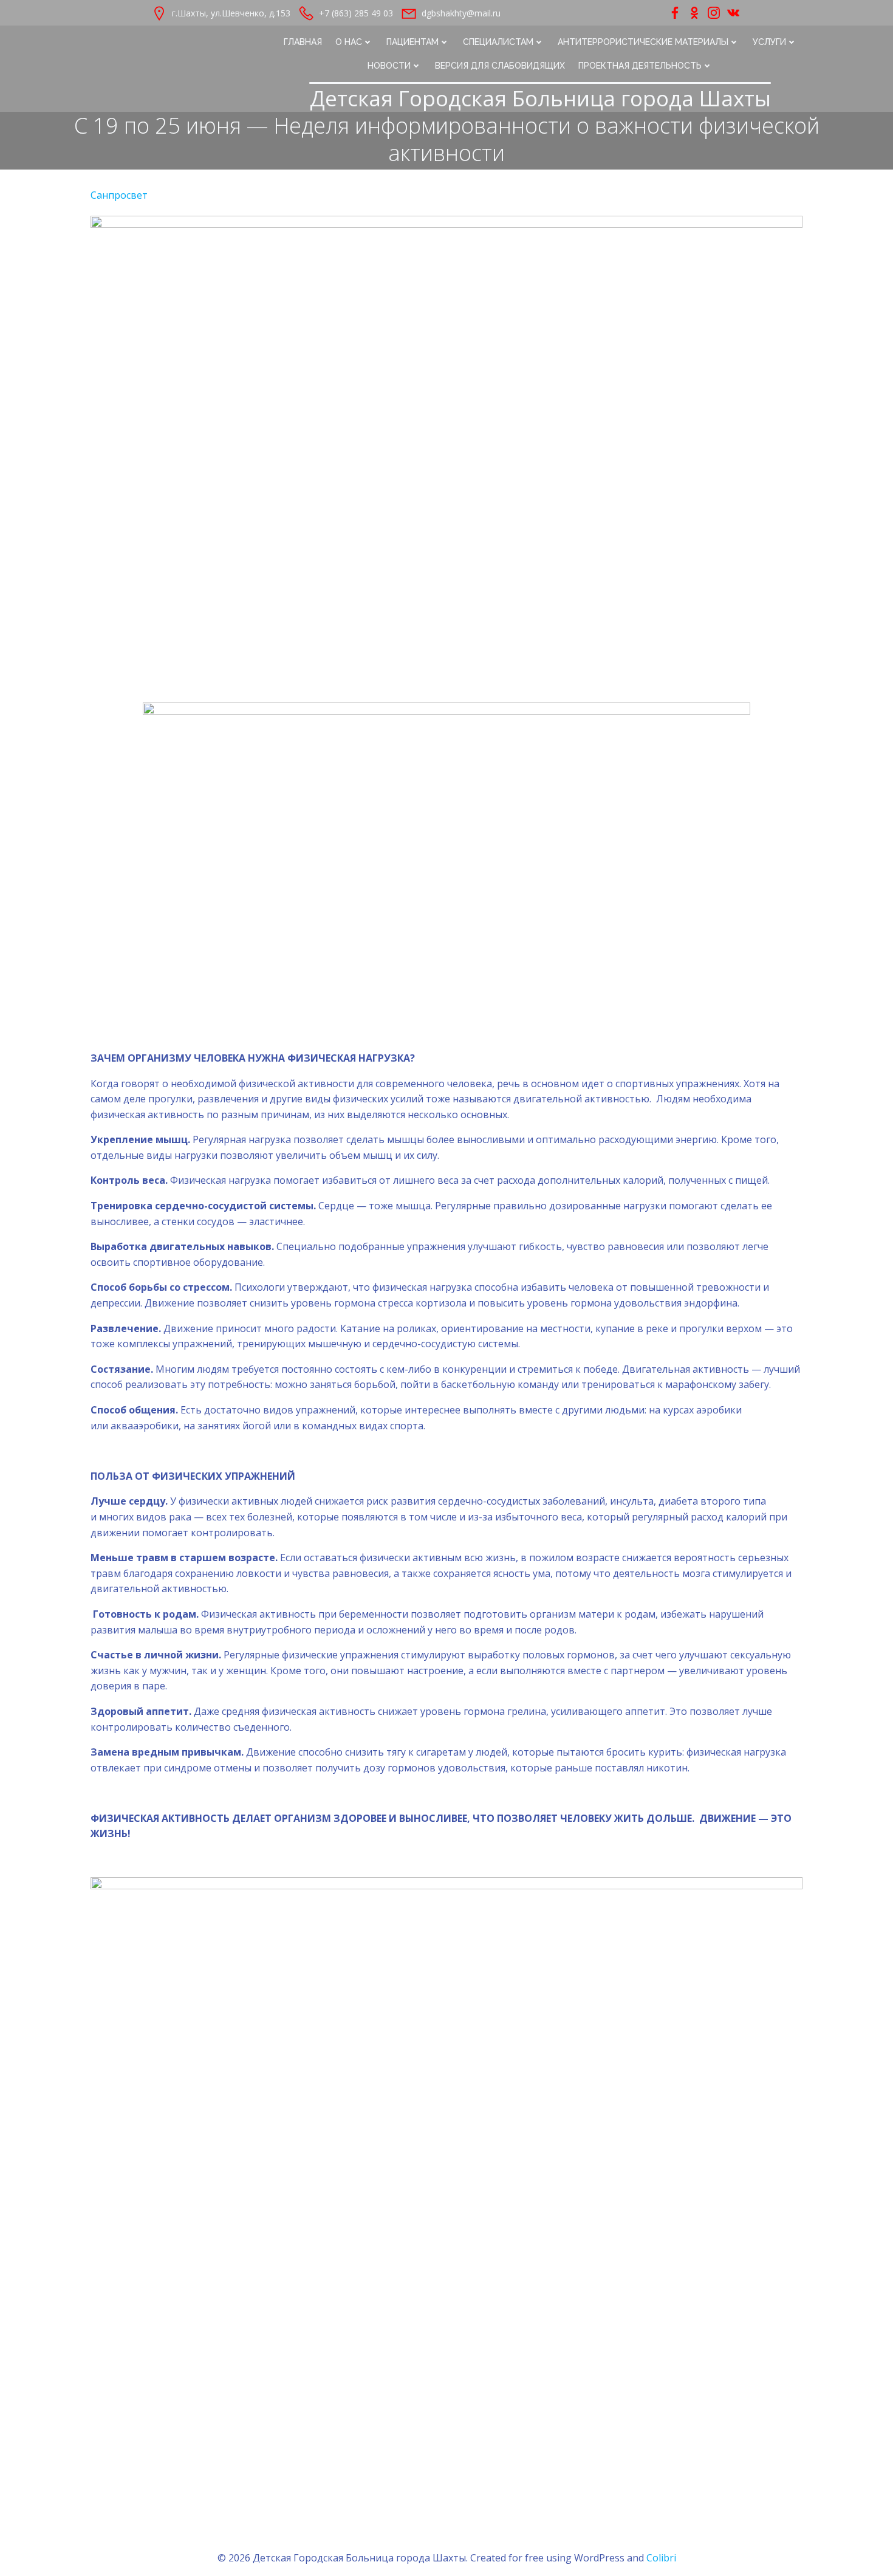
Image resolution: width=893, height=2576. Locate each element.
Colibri (661, 2558)
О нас (349, 42)
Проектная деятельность (640, 66)
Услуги (769, 42)
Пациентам (412, 42)
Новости (389, 66)
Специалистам (498, 42)
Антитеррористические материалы (643, 42)
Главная (303, 42)
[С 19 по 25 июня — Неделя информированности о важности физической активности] (446, 452)
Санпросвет (119, 195)
